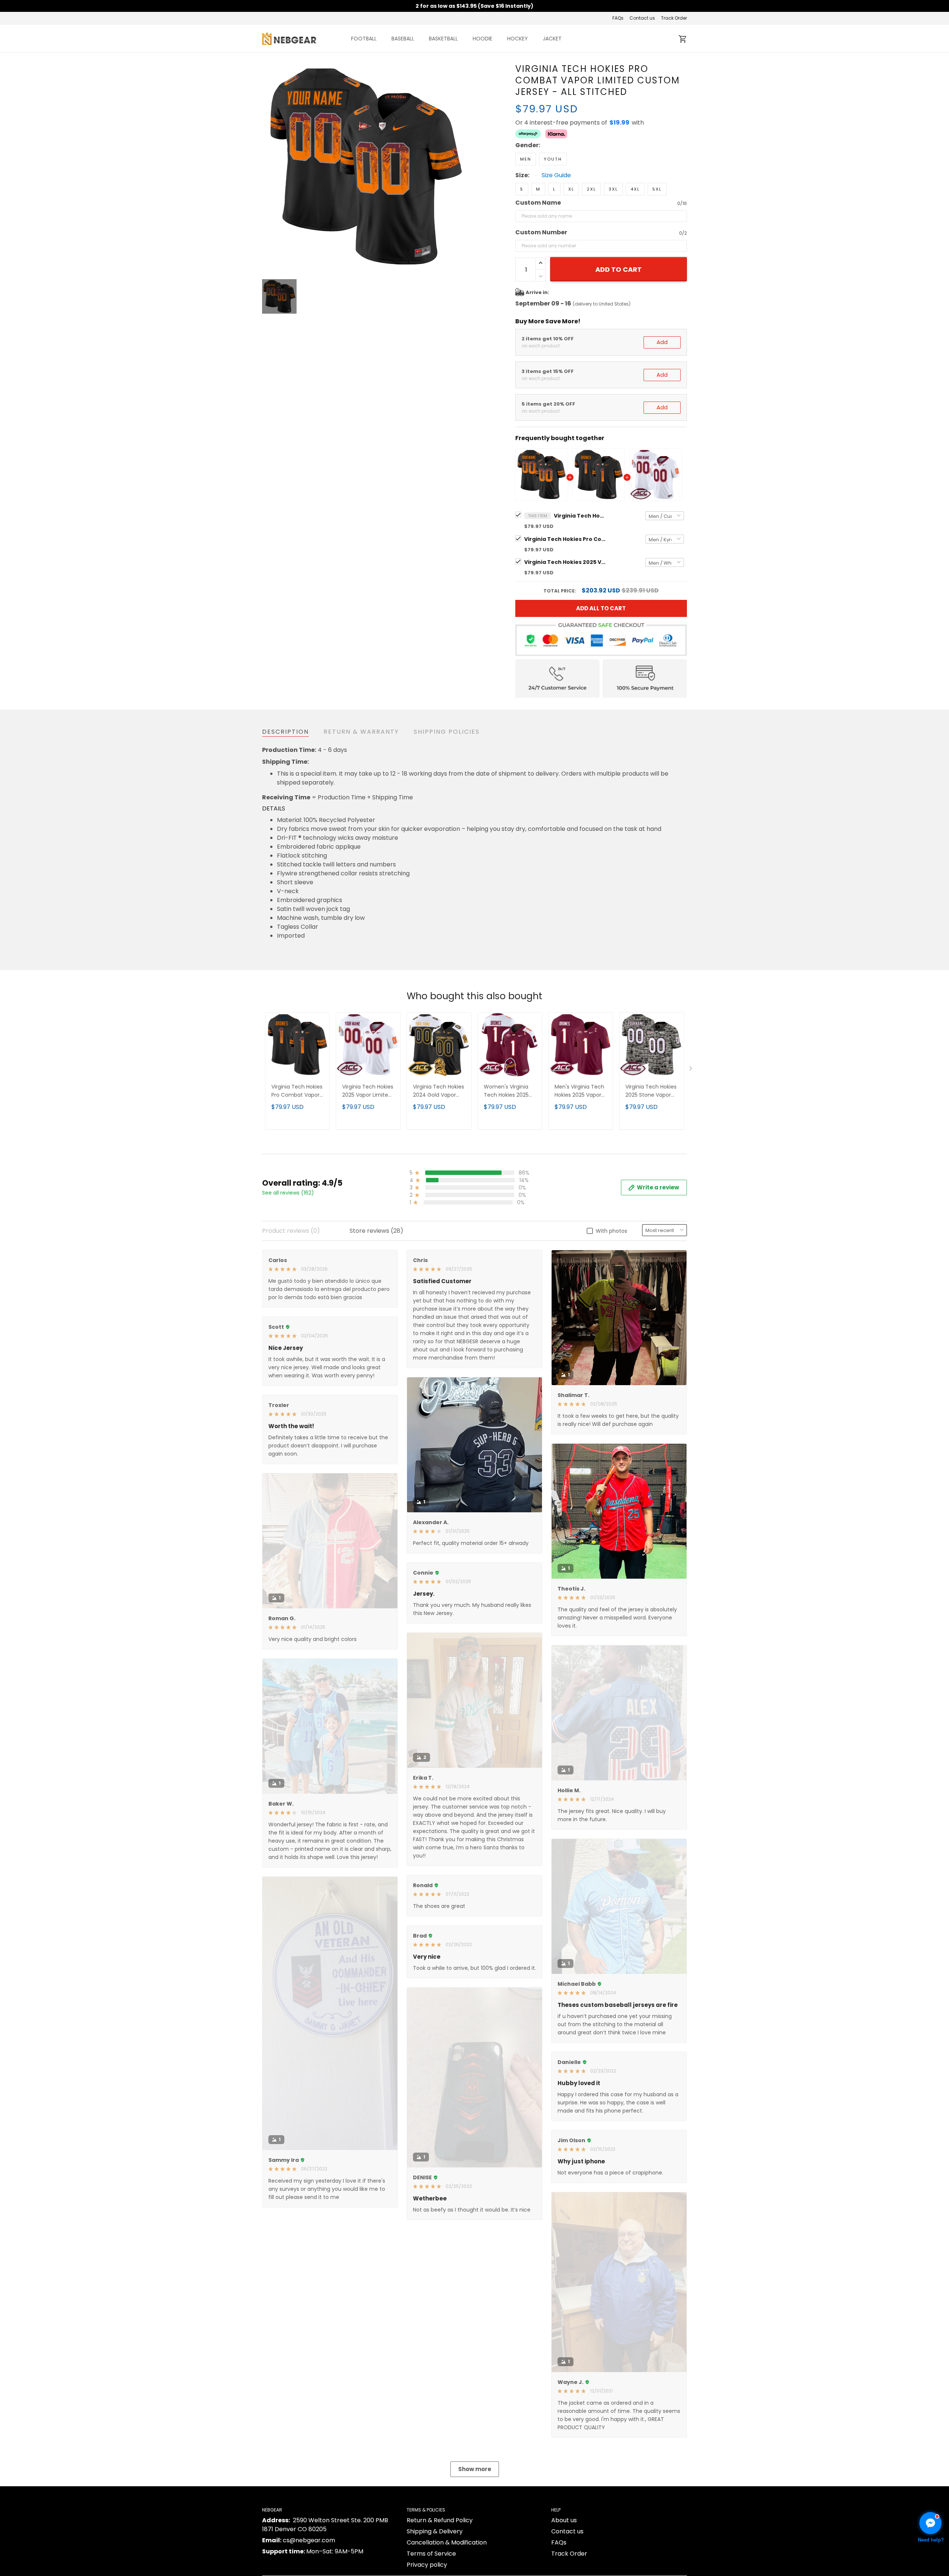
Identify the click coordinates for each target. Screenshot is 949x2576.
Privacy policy (427, 2565)
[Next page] (691, 1070)
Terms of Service (431, 2554)
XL (571, 189)
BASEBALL (403, 39)
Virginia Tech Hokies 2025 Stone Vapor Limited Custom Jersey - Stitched (651, 1091)
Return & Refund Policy (440, 2520)
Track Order (674, 18)
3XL (613, 189)
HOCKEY (518, 39)
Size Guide (556, 175)
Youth (553, 159)
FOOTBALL (364, 39)
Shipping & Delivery (435, 2531)
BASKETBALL (443, 39)
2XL (591, 189)
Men (526, 159)
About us (564, 2520)
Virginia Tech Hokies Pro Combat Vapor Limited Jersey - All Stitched (565, 539)
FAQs (618, 18)
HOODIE (482, 39)
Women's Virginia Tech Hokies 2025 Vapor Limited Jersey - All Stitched (510, 1091)
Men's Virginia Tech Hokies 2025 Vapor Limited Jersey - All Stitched (579, 1091)
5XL (657, 189)
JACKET (552, 39)
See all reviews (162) (288, 1193)
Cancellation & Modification (447, 2542)
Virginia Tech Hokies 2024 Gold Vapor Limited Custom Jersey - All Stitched (439, 1091)
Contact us (642, 18)
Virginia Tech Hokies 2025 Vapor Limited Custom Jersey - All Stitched (565, 562)
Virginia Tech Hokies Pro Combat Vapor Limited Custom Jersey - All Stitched (580, 516)
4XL (635, 189)
